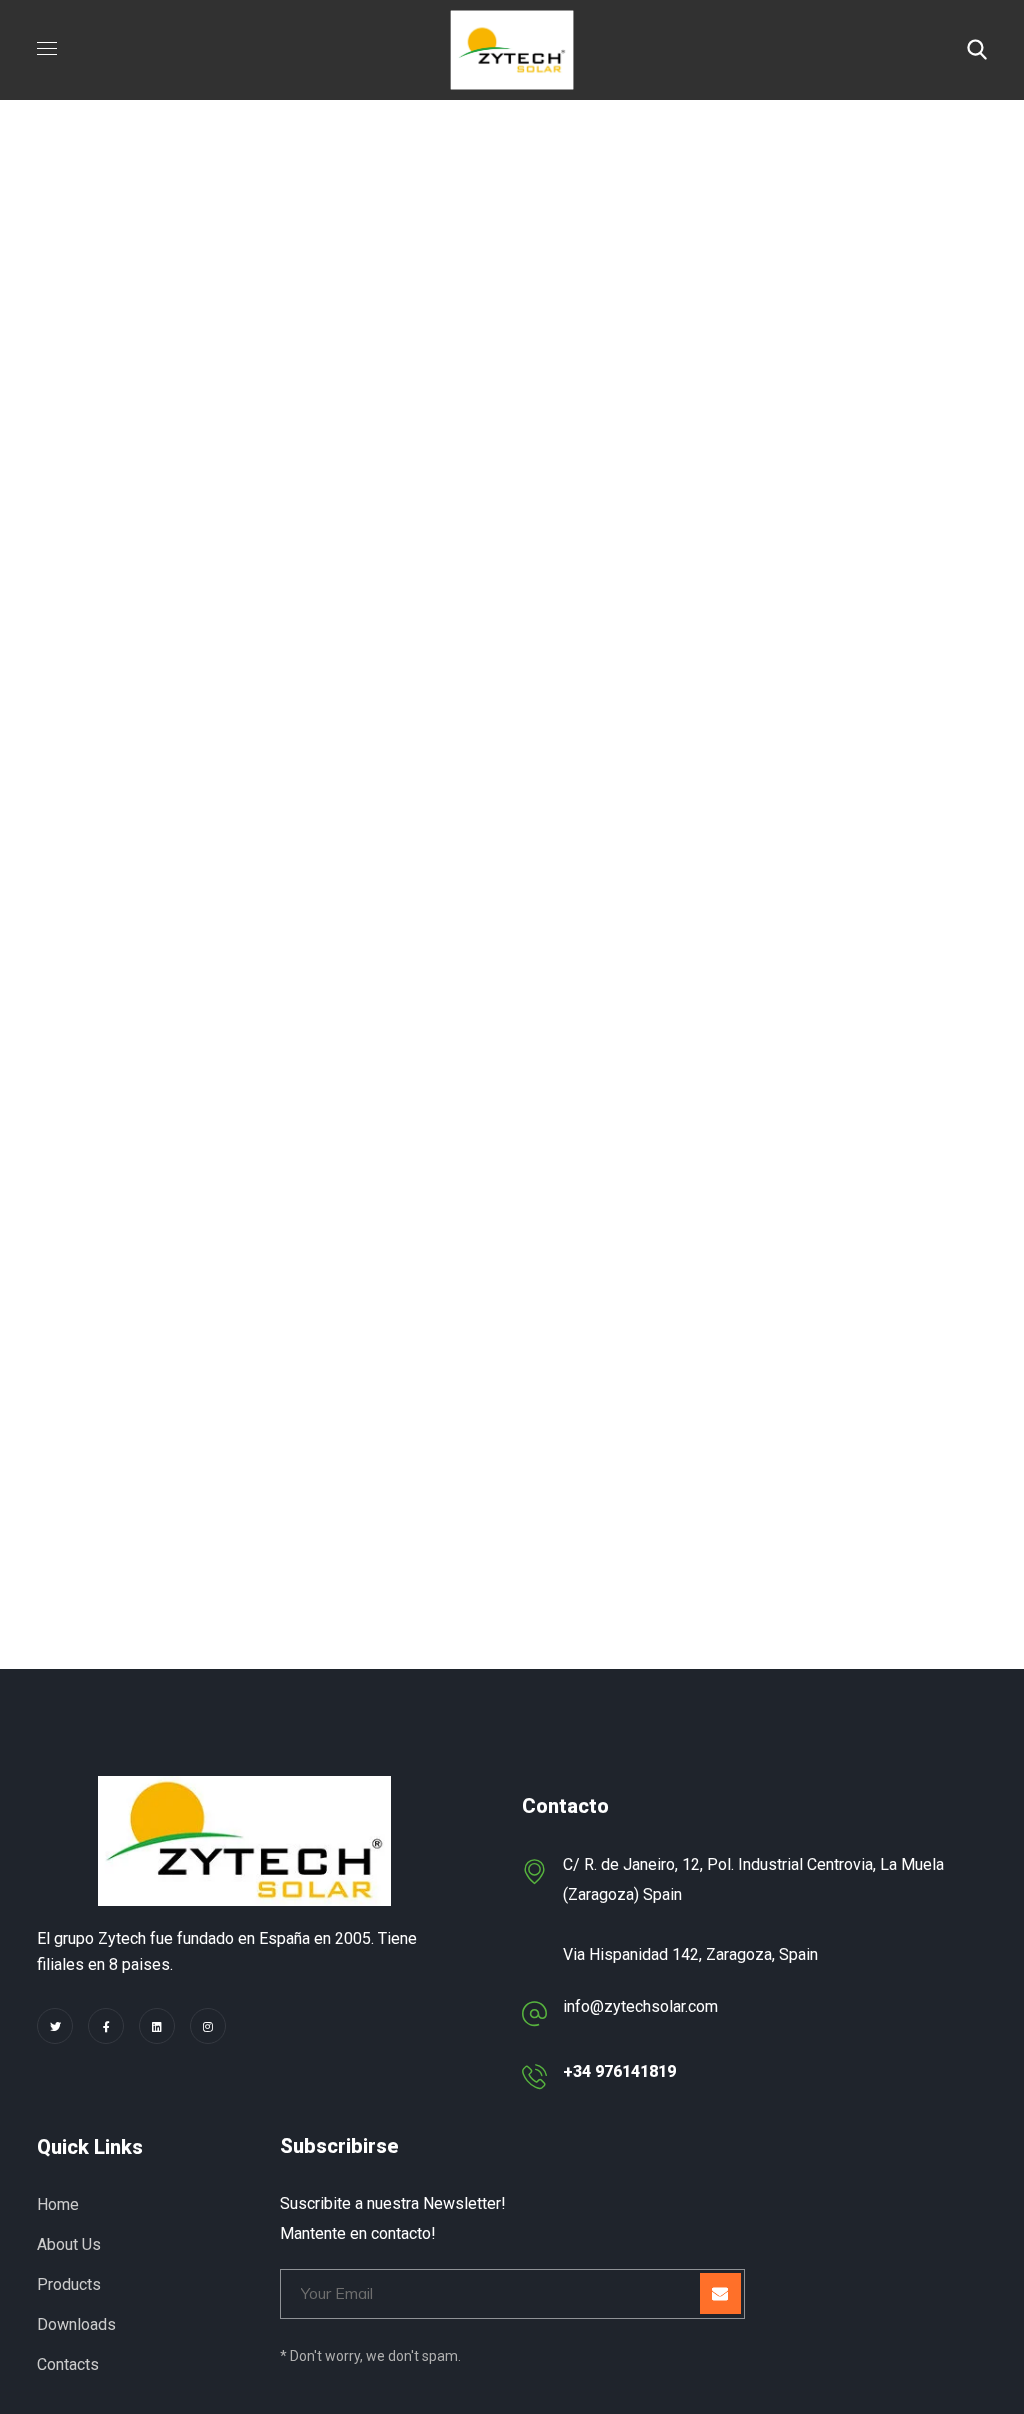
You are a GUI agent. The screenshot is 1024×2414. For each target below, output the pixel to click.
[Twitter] (55, 2026)
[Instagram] (208, 2026)
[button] (977, 50)
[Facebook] (106, 2026)
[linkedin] (157, 2026)
